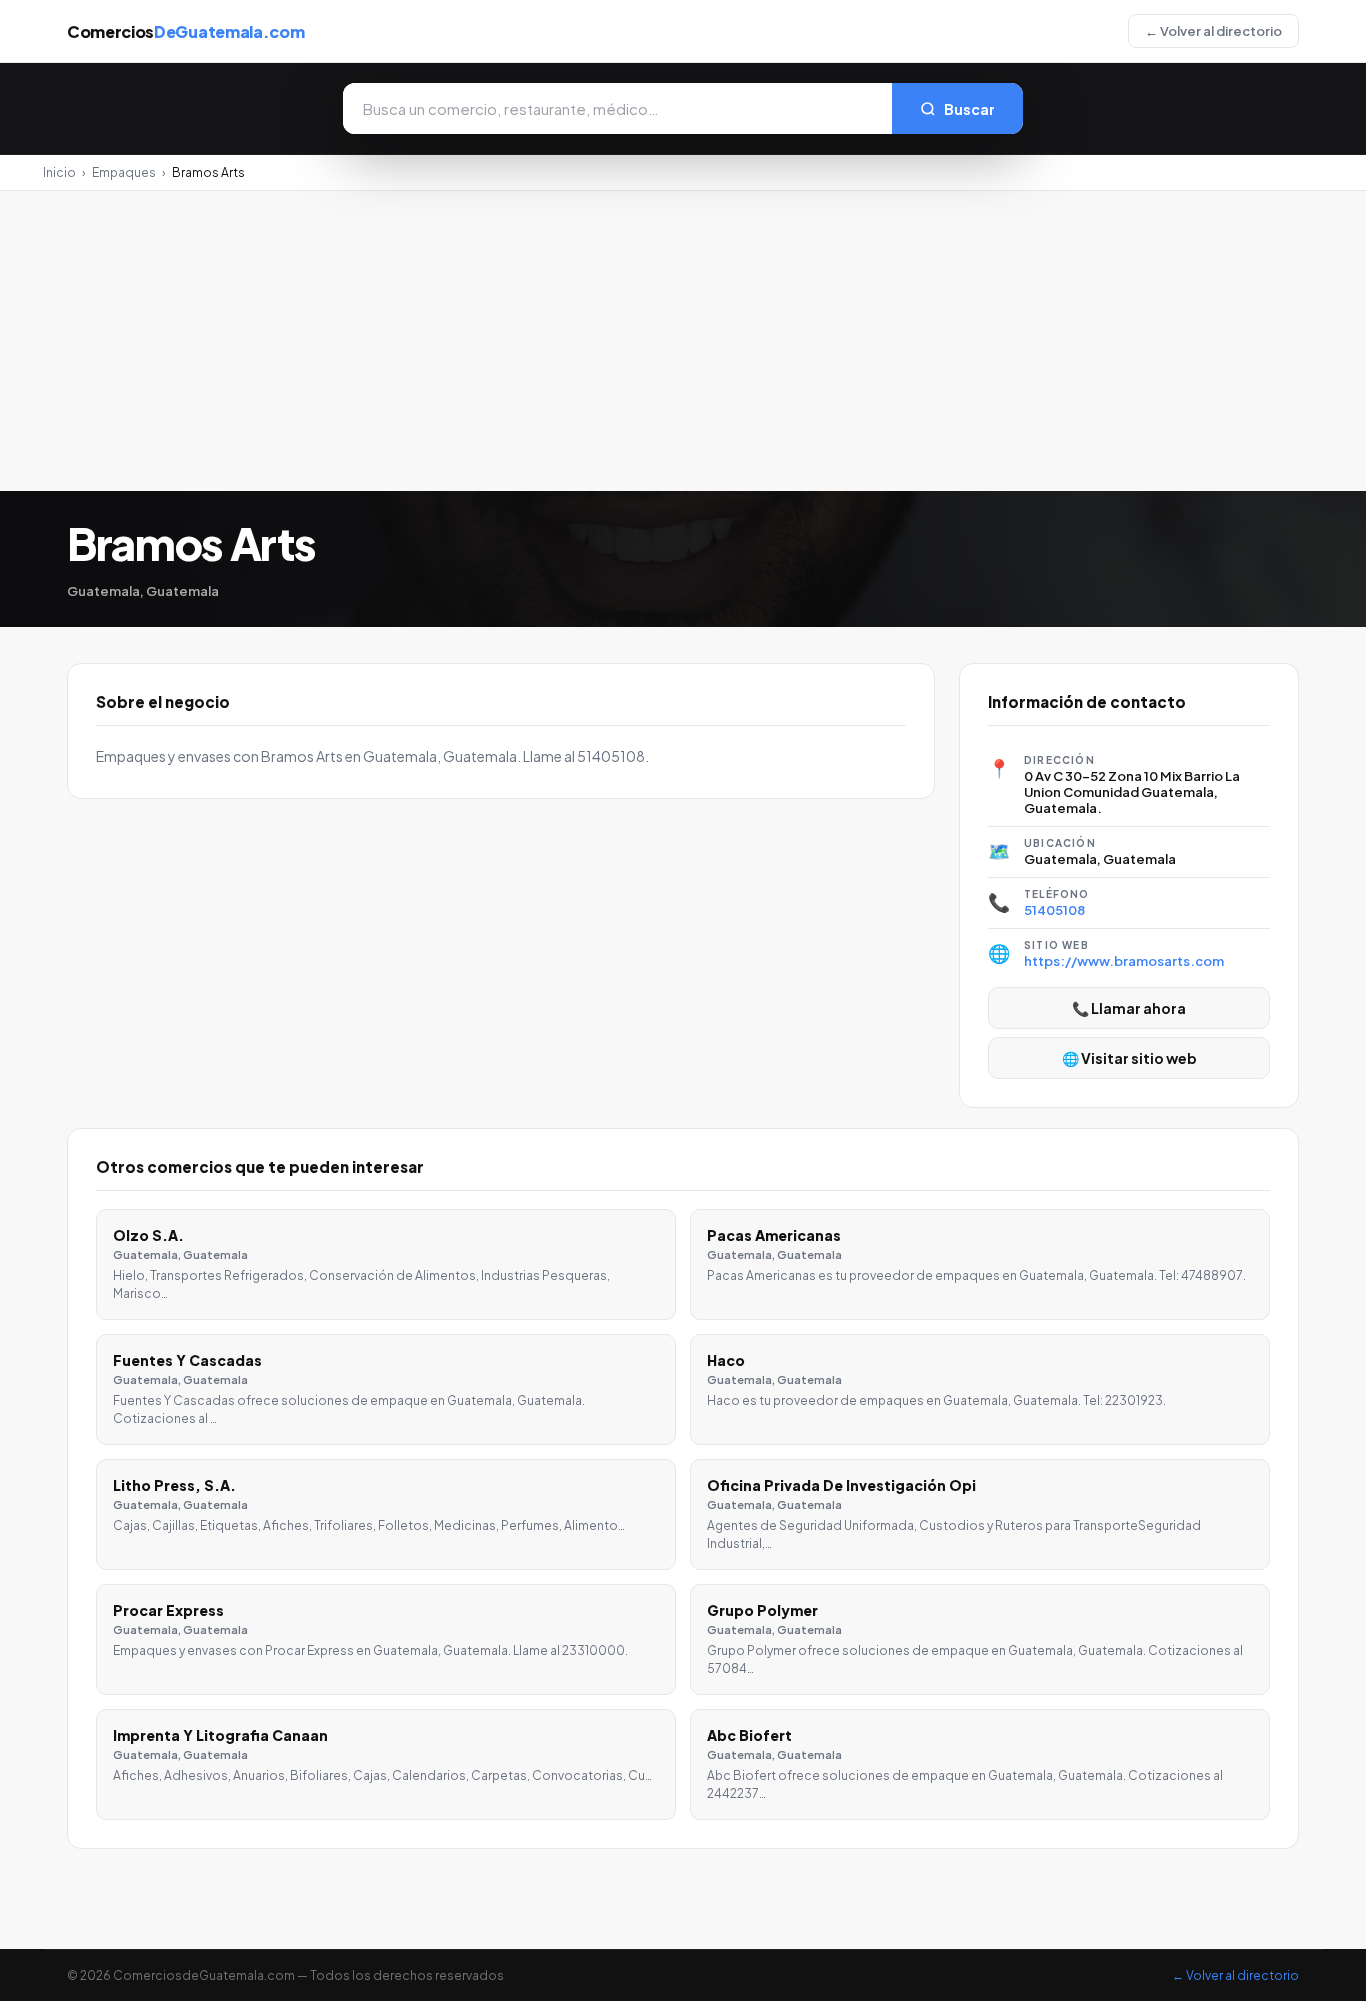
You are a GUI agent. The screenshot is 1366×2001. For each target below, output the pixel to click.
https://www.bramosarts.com (1124, 961)
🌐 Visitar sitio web (1129, 1058)
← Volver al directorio (1213, 31)
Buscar (969, 109)
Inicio (59, 172)
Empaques (124, 172)
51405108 (1054, 910)
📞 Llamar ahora (1129, 1008)
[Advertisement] (683, 341)
